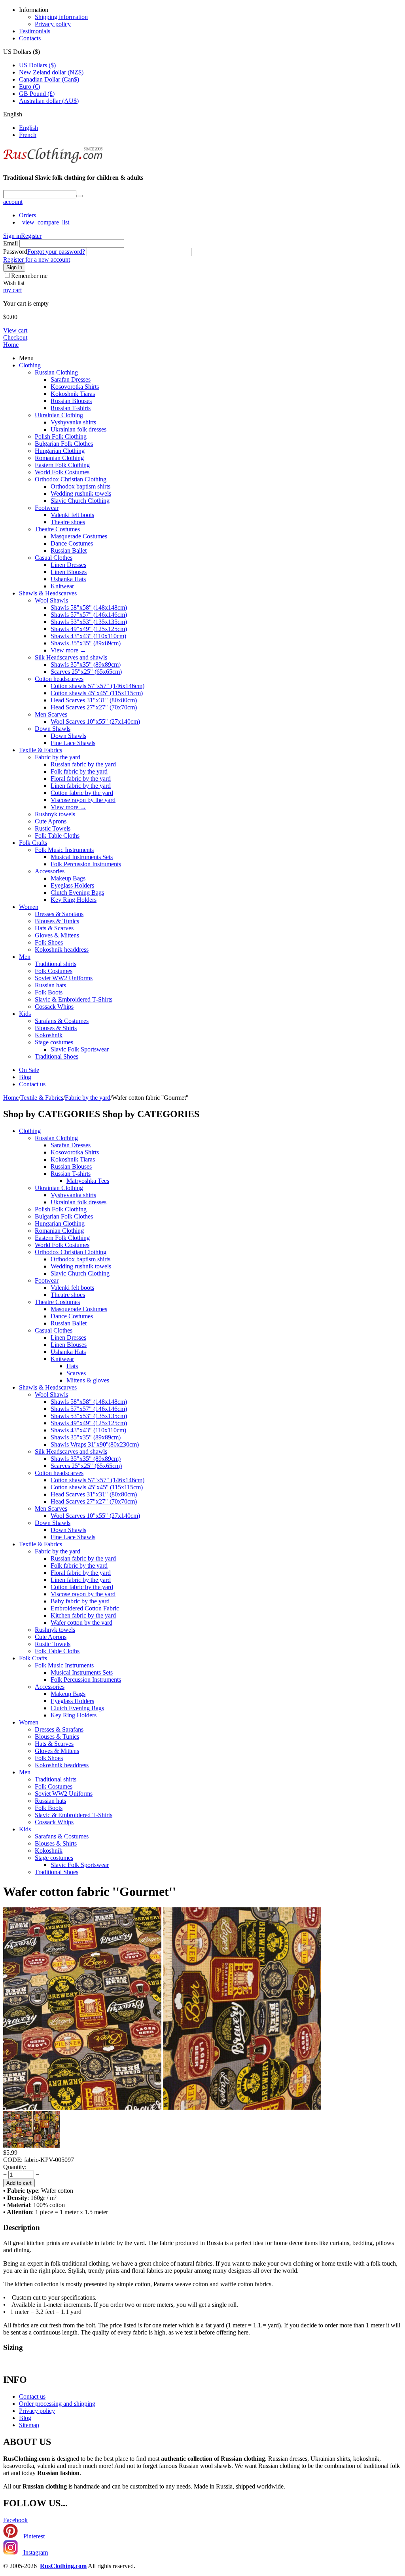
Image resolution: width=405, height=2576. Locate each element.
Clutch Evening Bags (77, 893)
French (28, 135)
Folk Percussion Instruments (86, 864)
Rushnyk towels (55, 814)
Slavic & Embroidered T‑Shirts (74, 999)
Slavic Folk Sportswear (80, 1049)
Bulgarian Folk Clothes (64, 444)
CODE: (13, 2160)
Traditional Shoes (57, 1056)
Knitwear (62, 586)
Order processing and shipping (57, 2404)
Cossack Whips (54, 1007)
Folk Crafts (33, 843)
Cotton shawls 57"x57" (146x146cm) (97, 686)
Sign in (12, 236)
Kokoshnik (49, 1035)
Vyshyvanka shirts (73, 422)
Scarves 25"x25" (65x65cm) (86, 672)
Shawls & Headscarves (48, 593)
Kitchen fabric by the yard (83, 1615)
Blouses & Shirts (56, 1028)
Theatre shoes (68, 522)
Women (29, 907)
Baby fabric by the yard (80, 1601)
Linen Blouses (69, 572)
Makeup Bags (68, 878)
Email (10, 243)
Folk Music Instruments (64, 850)
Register (31, 236)
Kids (25, 1014)
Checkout (15, 337)
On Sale (29, 1070)
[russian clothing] (53, 162)
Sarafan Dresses (71, 379)
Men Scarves (51, 714)
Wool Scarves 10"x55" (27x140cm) (95, 721)
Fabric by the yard (58, 757)
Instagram (35, 2552)
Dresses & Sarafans (59, 914)
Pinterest (33, 2536)
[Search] (79, 196)
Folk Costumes (54, 971)
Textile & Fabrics (41, 750)
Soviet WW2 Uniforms (64, 978)
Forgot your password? (56, 252)
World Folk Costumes (62, 472)
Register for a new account (37, 260)
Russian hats (50, 985)
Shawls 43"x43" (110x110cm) (88, 636)
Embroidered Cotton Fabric (85, 1608)
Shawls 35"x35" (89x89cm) (86, 643)
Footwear (47, 508)
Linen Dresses (68, 565)
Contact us (32, 1084)
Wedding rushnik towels (81, 493)
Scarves (76, 1373)
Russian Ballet (69, 550)
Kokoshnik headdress (62, 950)
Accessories (50, 871)
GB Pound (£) (37, 94)
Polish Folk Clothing (61, 436)
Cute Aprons (51, 821)
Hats (72, 1366)
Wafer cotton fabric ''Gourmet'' (90, 1892)
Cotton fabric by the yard (82, 793)
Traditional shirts (56, 964)
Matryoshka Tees (88, 1181)
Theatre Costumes (57, 529)
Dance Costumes (72, 543)
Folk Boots (49, 992)
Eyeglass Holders (72, 885)
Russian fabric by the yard (83, 764)
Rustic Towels (53, 828)
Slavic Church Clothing (80, 501)
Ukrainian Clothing (59, 415)
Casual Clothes (54, 558)
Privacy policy (53, 24)
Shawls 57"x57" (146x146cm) (89, 615)
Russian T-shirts (71, 408)
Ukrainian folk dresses (79, 429)
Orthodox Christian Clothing (71, 479)
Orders (27, 215)
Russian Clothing (56, 372)
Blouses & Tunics (57, 921)
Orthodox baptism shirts (80, 486)
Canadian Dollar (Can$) (49, 79)
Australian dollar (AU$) (49, 101)
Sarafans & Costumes (62, 1021)
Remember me (29, 276)
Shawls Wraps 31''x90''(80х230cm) (95, 1444)
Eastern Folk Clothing (62, 465)
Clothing (30, 365)
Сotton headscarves (59, 679)
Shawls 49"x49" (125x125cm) (89, 629)
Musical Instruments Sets (82, 857)
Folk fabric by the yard (79, 771)
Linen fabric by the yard (81, 786)
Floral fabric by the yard (81, 779)
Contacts (30, 38)
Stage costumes (54, 1042)
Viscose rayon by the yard (83, 800)
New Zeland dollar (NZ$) (51, 72)
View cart (15, 330)
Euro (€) (29, 87)
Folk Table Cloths (57, 836)
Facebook (15, 2520)
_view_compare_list (44, 222)
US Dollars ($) (37, 65)
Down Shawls (53, 729)
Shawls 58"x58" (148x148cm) (89, 607)
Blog (25, 1077)
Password (15, 252)
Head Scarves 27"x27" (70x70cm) (94, 707)
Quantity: (15, 2167)
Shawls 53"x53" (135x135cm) (89, 622)
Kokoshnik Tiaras (73, 394)
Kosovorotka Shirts (75, 387)
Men (25, 957)
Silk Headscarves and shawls (71, 657)
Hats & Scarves (54, 928)
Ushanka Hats (68, 579)
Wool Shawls (51, 600)
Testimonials (35, 31)
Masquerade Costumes (79, 536)
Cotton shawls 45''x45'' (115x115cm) (97, 693)
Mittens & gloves (88, 1380)
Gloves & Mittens (57, 935)
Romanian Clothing (59, 458)
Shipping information (61, 17)
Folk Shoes (49, 942)
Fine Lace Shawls (73, 743)
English (28, 128)
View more (68, 650)
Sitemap (29, 2425)
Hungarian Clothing (60, 451)
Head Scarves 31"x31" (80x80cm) (94, 700)
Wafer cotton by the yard (81, 1623)
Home (11, 345)
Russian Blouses (71, 401)
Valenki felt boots (72, 515)
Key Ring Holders (74, 900)
